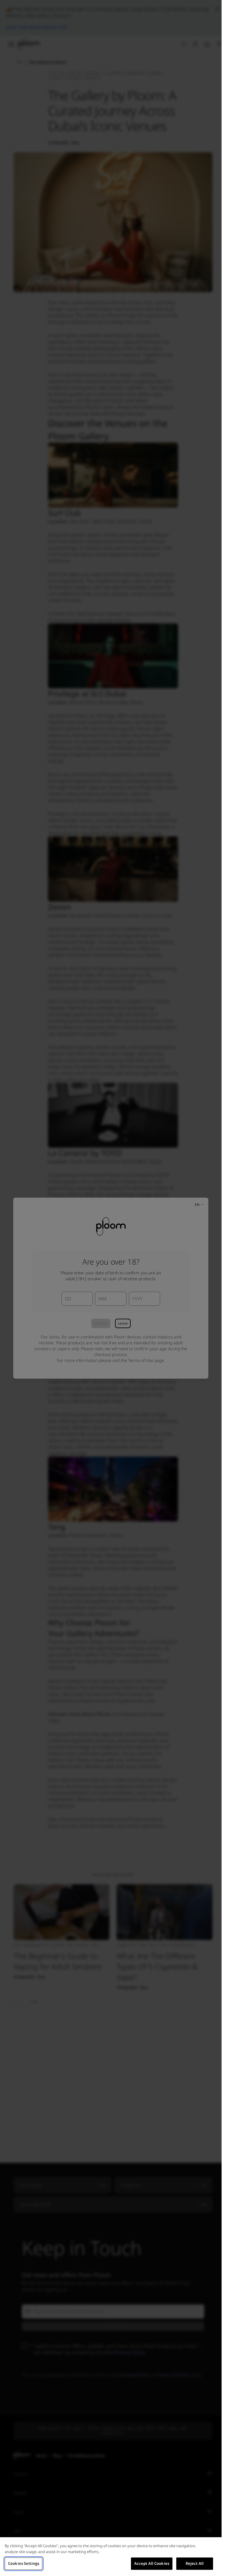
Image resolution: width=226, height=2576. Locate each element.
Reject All (195, 2563)
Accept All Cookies (152, 2563)
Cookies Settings (24, 2563)
